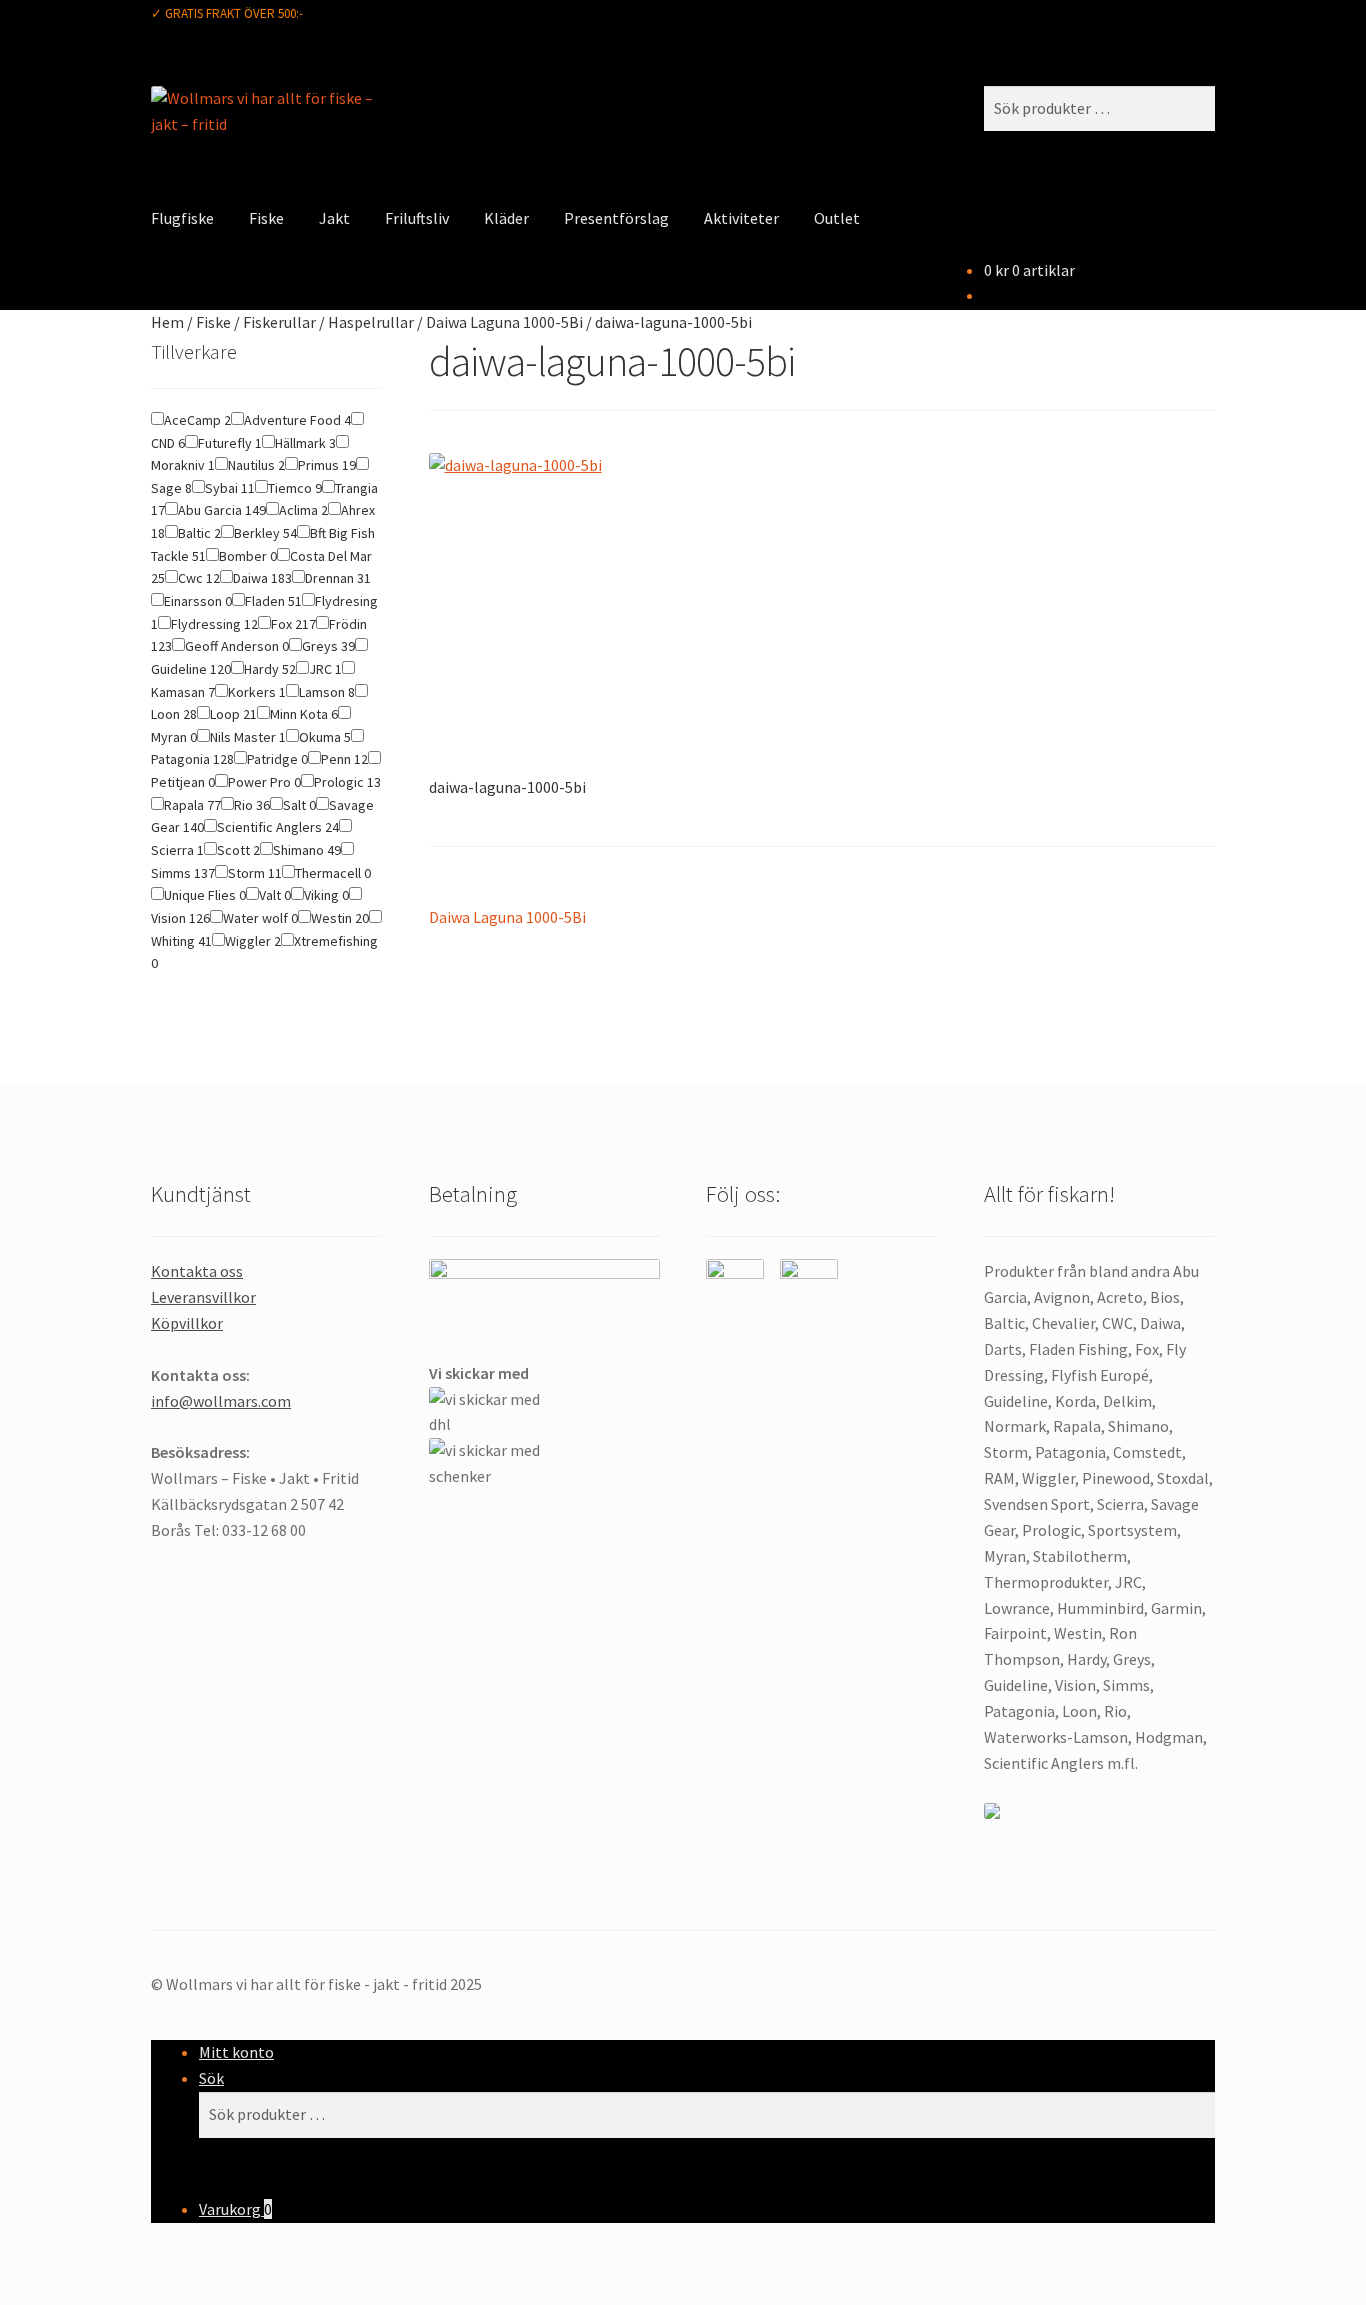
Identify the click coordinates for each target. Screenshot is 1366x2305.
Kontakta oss (197, 1271)
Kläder (506, 218)
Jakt (334, 218)
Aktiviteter (741, 218)
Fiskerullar (279, 322)
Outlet (837, 218)
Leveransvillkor (203, 1297)
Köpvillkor (187, 1323)
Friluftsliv (417, 218)
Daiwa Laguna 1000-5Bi (504, 322)
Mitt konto (236, 2052)
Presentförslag (616, 218)
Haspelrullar (371, 322)
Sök (211, 2078)
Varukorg (235, 2209)
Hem (167, 322)
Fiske (266, 218)
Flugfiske (182, 218)
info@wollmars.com (221, 1401)
